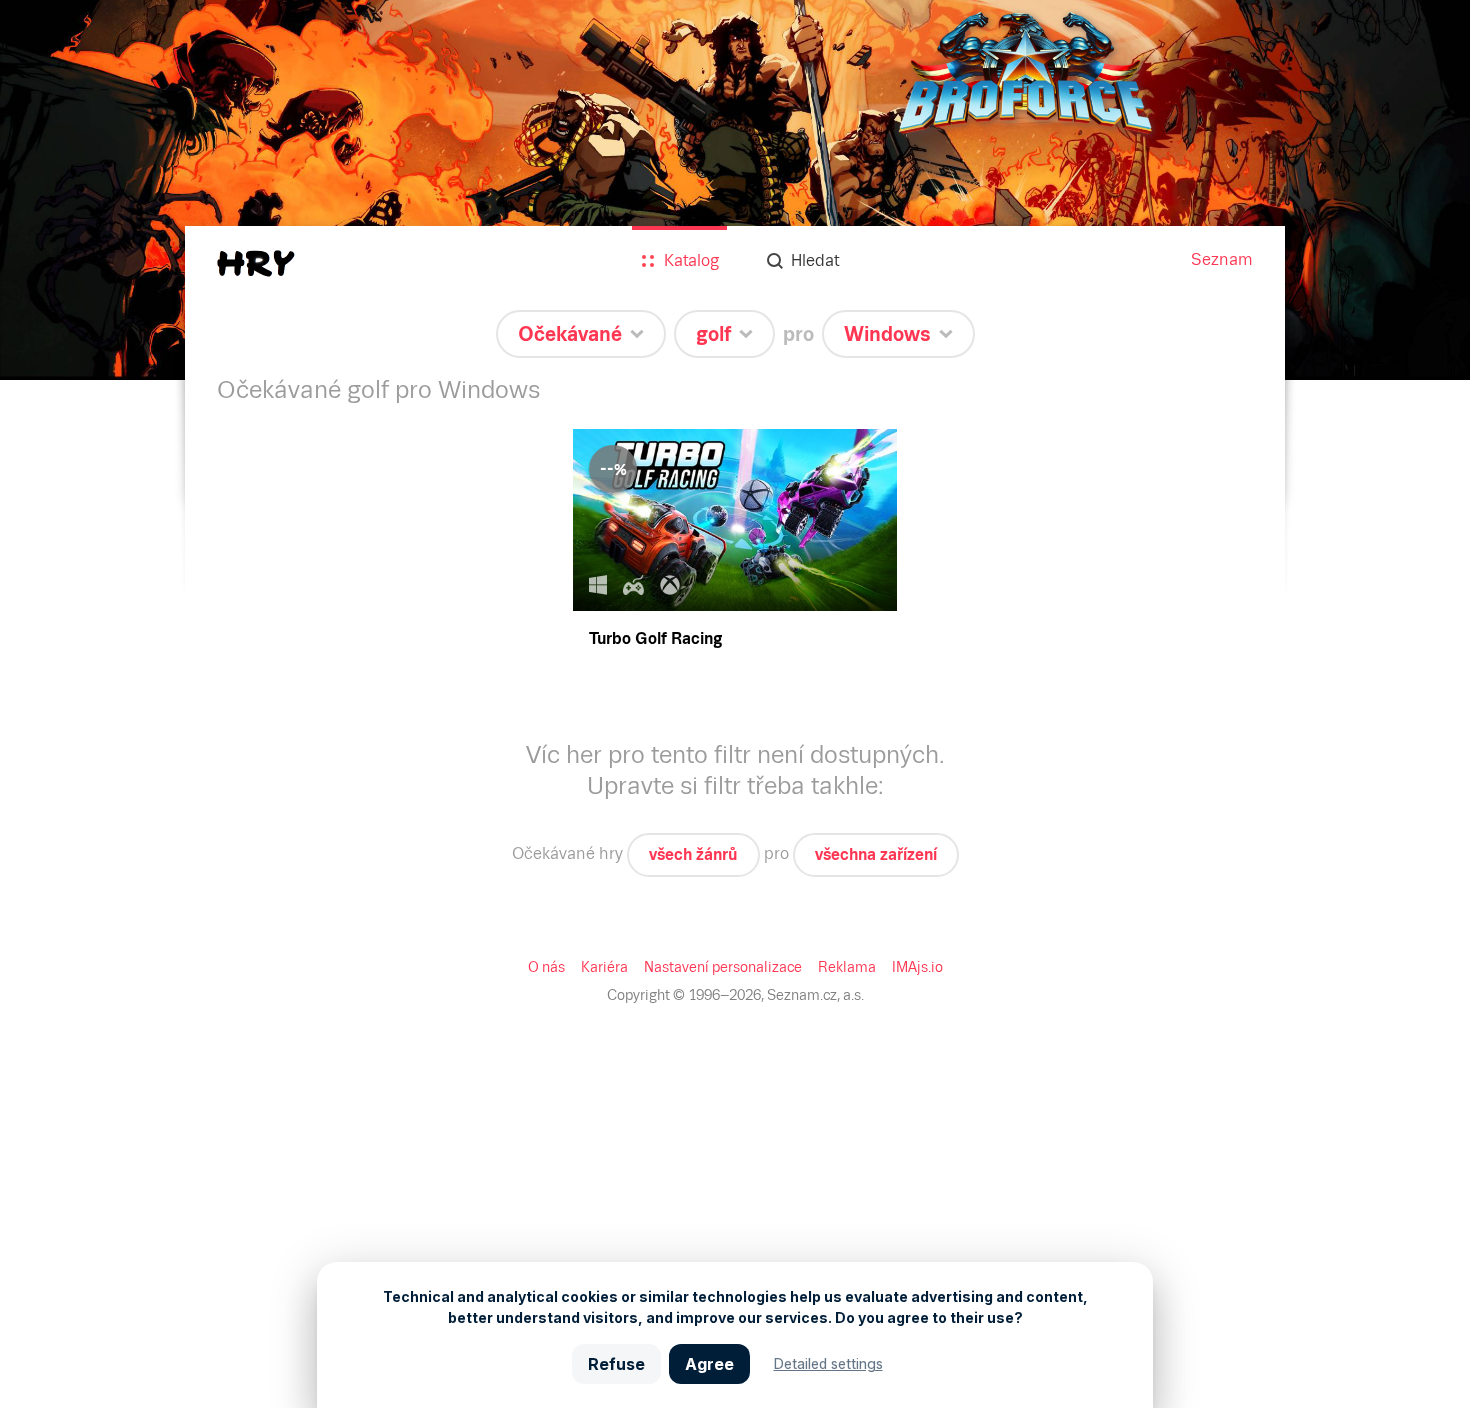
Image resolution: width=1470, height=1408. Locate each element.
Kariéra (604, 967)
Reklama (847, 967)
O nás (546, 967)
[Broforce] (735, 190)
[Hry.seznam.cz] (256, 263)
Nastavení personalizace (723, 967)
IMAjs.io (917, 967)
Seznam (1222, 259)
